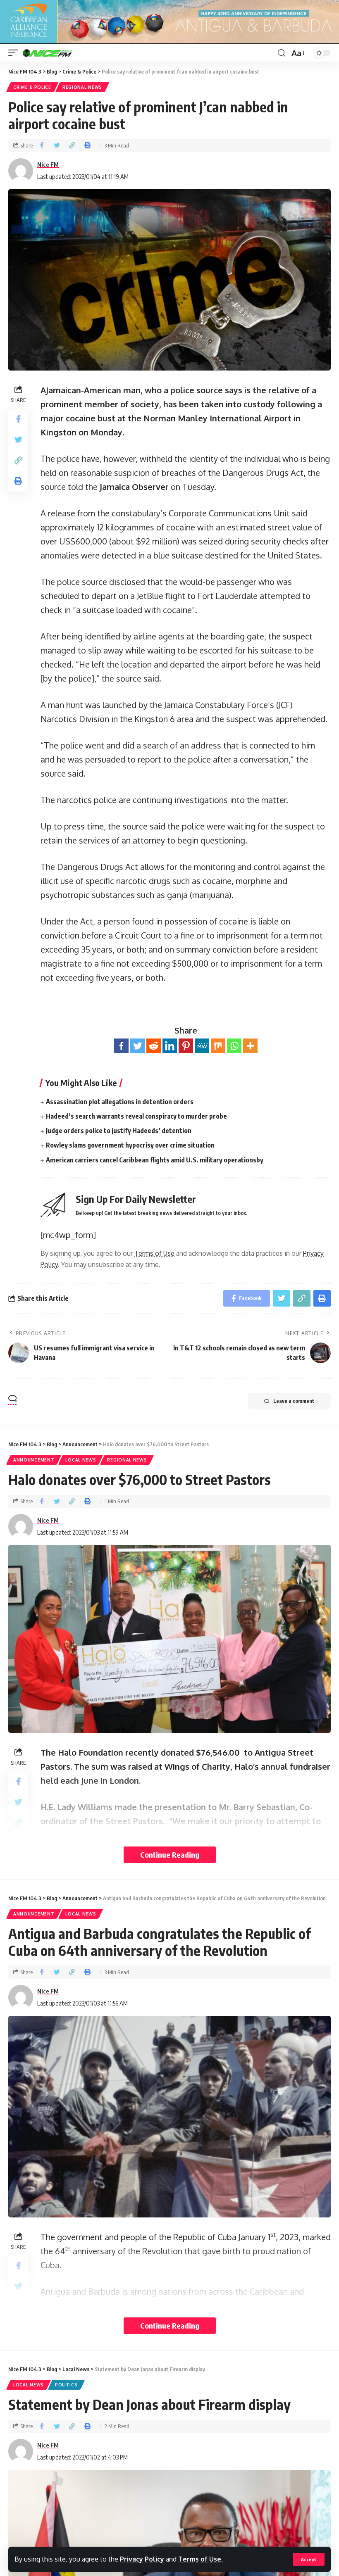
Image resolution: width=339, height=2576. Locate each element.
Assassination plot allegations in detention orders (120, 1102)
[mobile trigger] (15, 53)
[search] (282, 53)
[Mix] (218, 1046)
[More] (250, 1046)
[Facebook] (121, 1046)
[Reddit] (154, 1046)
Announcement (34, 1460)
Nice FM (48, 164)
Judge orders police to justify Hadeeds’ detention (119, 1131)
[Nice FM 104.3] (58, 53)
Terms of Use (200, 2559)
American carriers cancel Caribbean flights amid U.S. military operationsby (155, 1160)
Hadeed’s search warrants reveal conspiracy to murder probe (136, 1116)
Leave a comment (294, 1401)
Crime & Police (32, 87)
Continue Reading (170, 1855)
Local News (81, 1460)
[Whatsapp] (234, 1046)
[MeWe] (202, 1046)
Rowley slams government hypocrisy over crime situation (130, 1145)
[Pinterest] (186, 1046)
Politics (66, 2385)
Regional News (82, 87)
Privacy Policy (142, 2559)
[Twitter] (137, 1046)
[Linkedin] (170, 1046)
